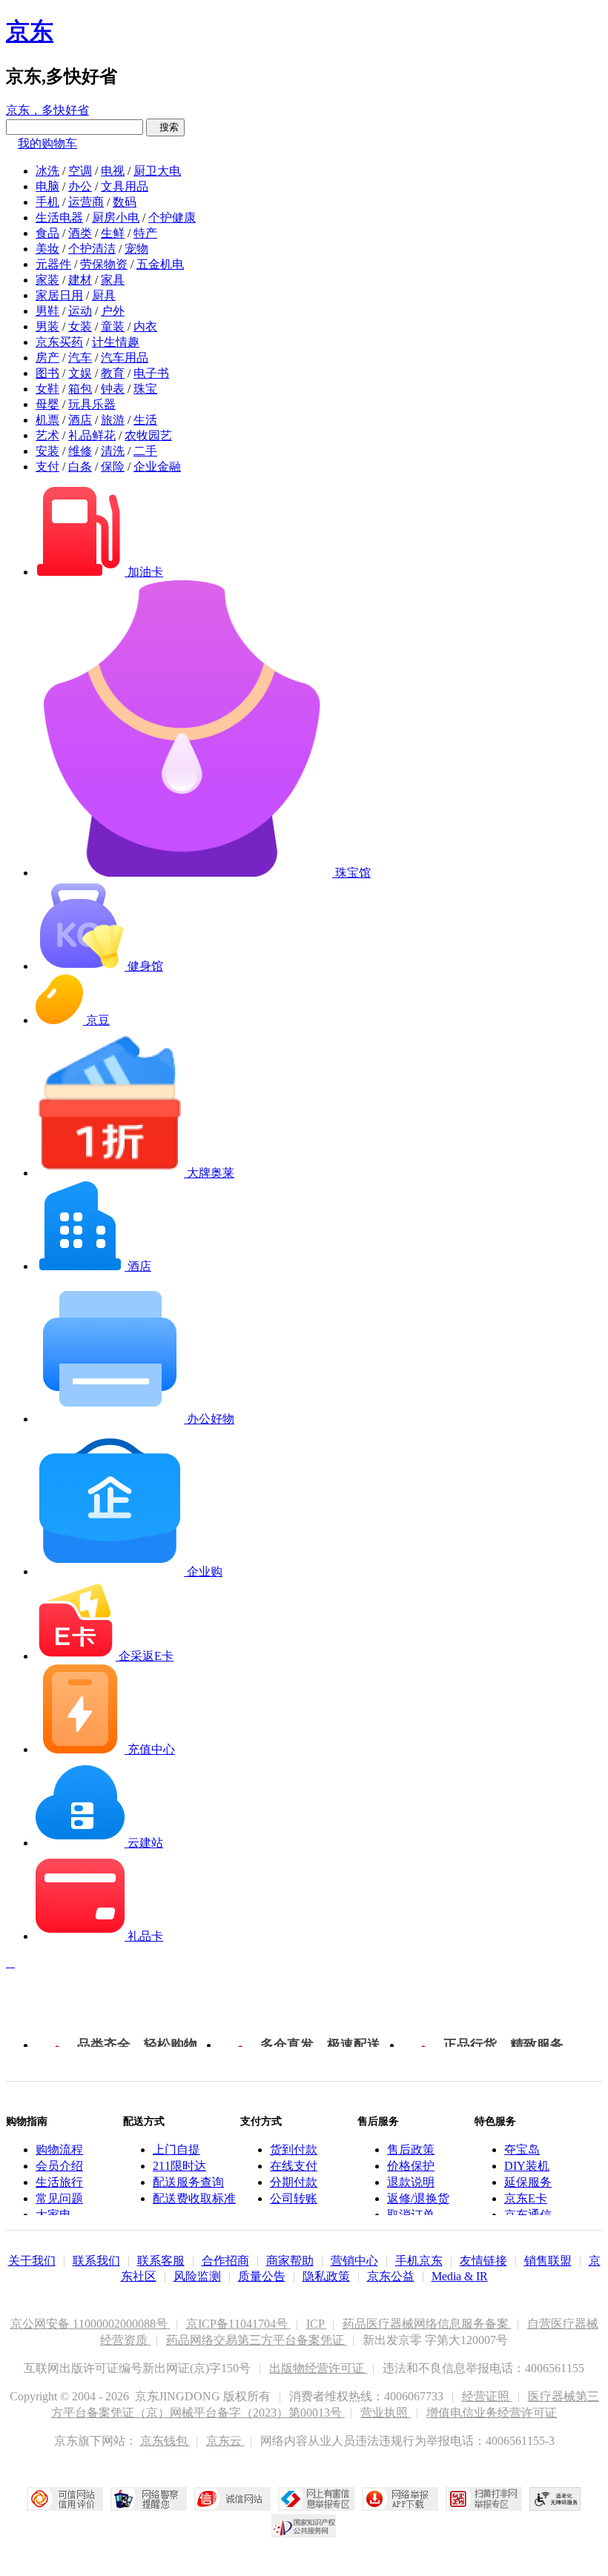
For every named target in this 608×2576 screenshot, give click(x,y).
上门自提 (176, 2150)
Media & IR (460, 2276)
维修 (80, 451)
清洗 (113, 451)
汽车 (80, 358)
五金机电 (160, 264)
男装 (47, 326)
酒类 (80, 233)
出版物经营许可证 (318, 2368)
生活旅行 (59, 2182)
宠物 (136, 249)
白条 (80, 467)
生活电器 (59, 218)
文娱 (80, 373)
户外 (113, 311)
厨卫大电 (157, 171)
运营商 (86, 202)
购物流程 (59, 2150)
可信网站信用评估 (65, 2499)
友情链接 (483, 2261)
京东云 (225, 2441)
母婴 (47, 404)
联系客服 (161, 2261)
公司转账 (294, 2198)
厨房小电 (116, 218)
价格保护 (411, 2166)
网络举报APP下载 (400, 2499)
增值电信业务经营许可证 (492, 2413)
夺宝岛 (522, 2150)
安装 (47, 451)
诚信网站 (232, 2499)
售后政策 (411, 2150)
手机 (47, 202)
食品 (47, 233)
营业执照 (386, 2413)
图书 (47, 373)
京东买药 (59, 342)
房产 (47, 358)
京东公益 (391, 2276)
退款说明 (411, 2182)
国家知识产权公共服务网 (304, 2526)
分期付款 (294, 2182)
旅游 (113, 420)
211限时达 (179, 2166)
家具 (113, 280)
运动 (80, 311)
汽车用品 (125, 358)
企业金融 (157, 467)
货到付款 (294, 2150)
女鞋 (47, 389)
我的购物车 (47, 143)
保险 (113, 467)
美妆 (47, 249)
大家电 (53, 2215)
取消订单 (411, 2215)
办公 (80, 186)
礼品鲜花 (92, 435)
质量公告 (262, 2276)
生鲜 (113, 233)
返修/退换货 (418, 2198)
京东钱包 (165, 2441)
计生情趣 (116, 342)
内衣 (145, 326)
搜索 (165, 127)
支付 (47, 467)
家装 (47, 280)
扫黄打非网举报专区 (484, 2499)
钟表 (113, 389)
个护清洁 (92, 249)
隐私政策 (326, 2276)
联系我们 (96, 2261)
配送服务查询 (188, 2182)
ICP (317, 2324)
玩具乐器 (92, 404)
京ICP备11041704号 (238, 2324)
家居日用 (59, 295)
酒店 (80, 420)
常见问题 (59, 2198)
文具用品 (125, 186)
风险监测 (197, 2276)
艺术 (47, 435)
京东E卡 (526, 2198)
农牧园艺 (148, 435)
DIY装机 (527, 2166)
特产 (145, 233)
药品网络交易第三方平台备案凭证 (257, 2340)
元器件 (53, 264)
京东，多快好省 (47, 110)
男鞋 (47, 311)
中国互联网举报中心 (316, 2499)
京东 (30, 31)
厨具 (104, 295)
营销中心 (354, 2261)
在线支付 (294, 2166)
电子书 (151, 373)
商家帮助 (290, 2261)
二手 (145, 451)
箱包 (80, 389)
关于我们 (32, 2261)
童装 (113, 326)
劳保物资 (104, 264)
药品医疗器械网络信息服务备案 (427, 2324)
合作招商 (225, 2261)
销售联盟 (548, 2261)
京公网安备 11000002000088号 (90, 2324)
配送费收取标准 (194, 2198)
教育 (113, 373)
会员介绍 (59, 2166)
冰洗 (47, 171)
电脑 (47, 186)
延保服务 (528, 2182)
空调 (80, 171)
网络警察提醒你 (149, 2499)
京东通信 (528, 2215)
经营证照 (487, 2396)
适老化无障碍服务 (555, 2499)
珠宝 (145, 389)
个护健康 (172, 218)
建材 (80, 280)
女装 (80, 326)
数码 (125, 202)
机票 (47, 420)
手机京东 (419, 2261)
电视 (113, 171)
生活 (145, 420)
